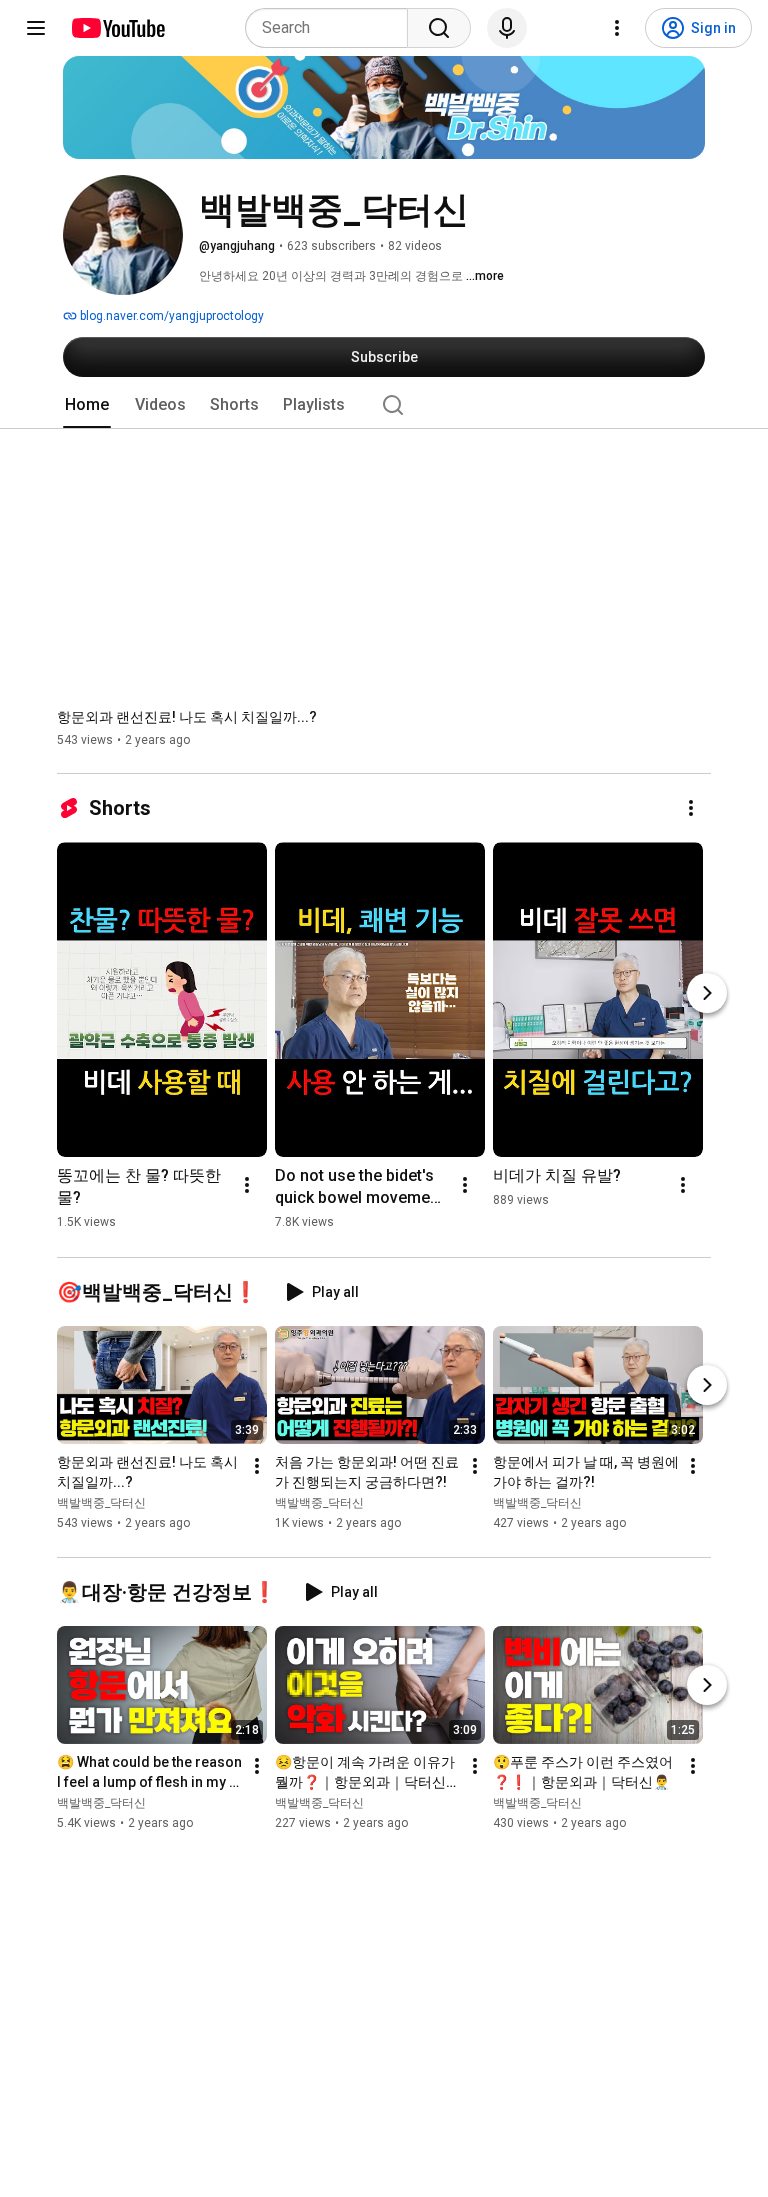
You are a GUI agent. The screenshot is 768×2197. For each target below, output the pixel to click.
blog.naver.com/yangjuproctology (170, 316)
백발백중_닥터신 (101, 1504)
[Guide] (36, 28)
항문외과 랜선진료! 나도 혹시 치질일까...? (187, 717)
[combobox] (332, 28)
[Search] (439, 28)
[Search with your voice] (507, 28)
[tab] (87, 405)
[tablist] (384, 405)
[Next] (707, 993)
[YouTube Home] (117, 28)
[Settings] (617, 28)
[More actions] (691, 808)
